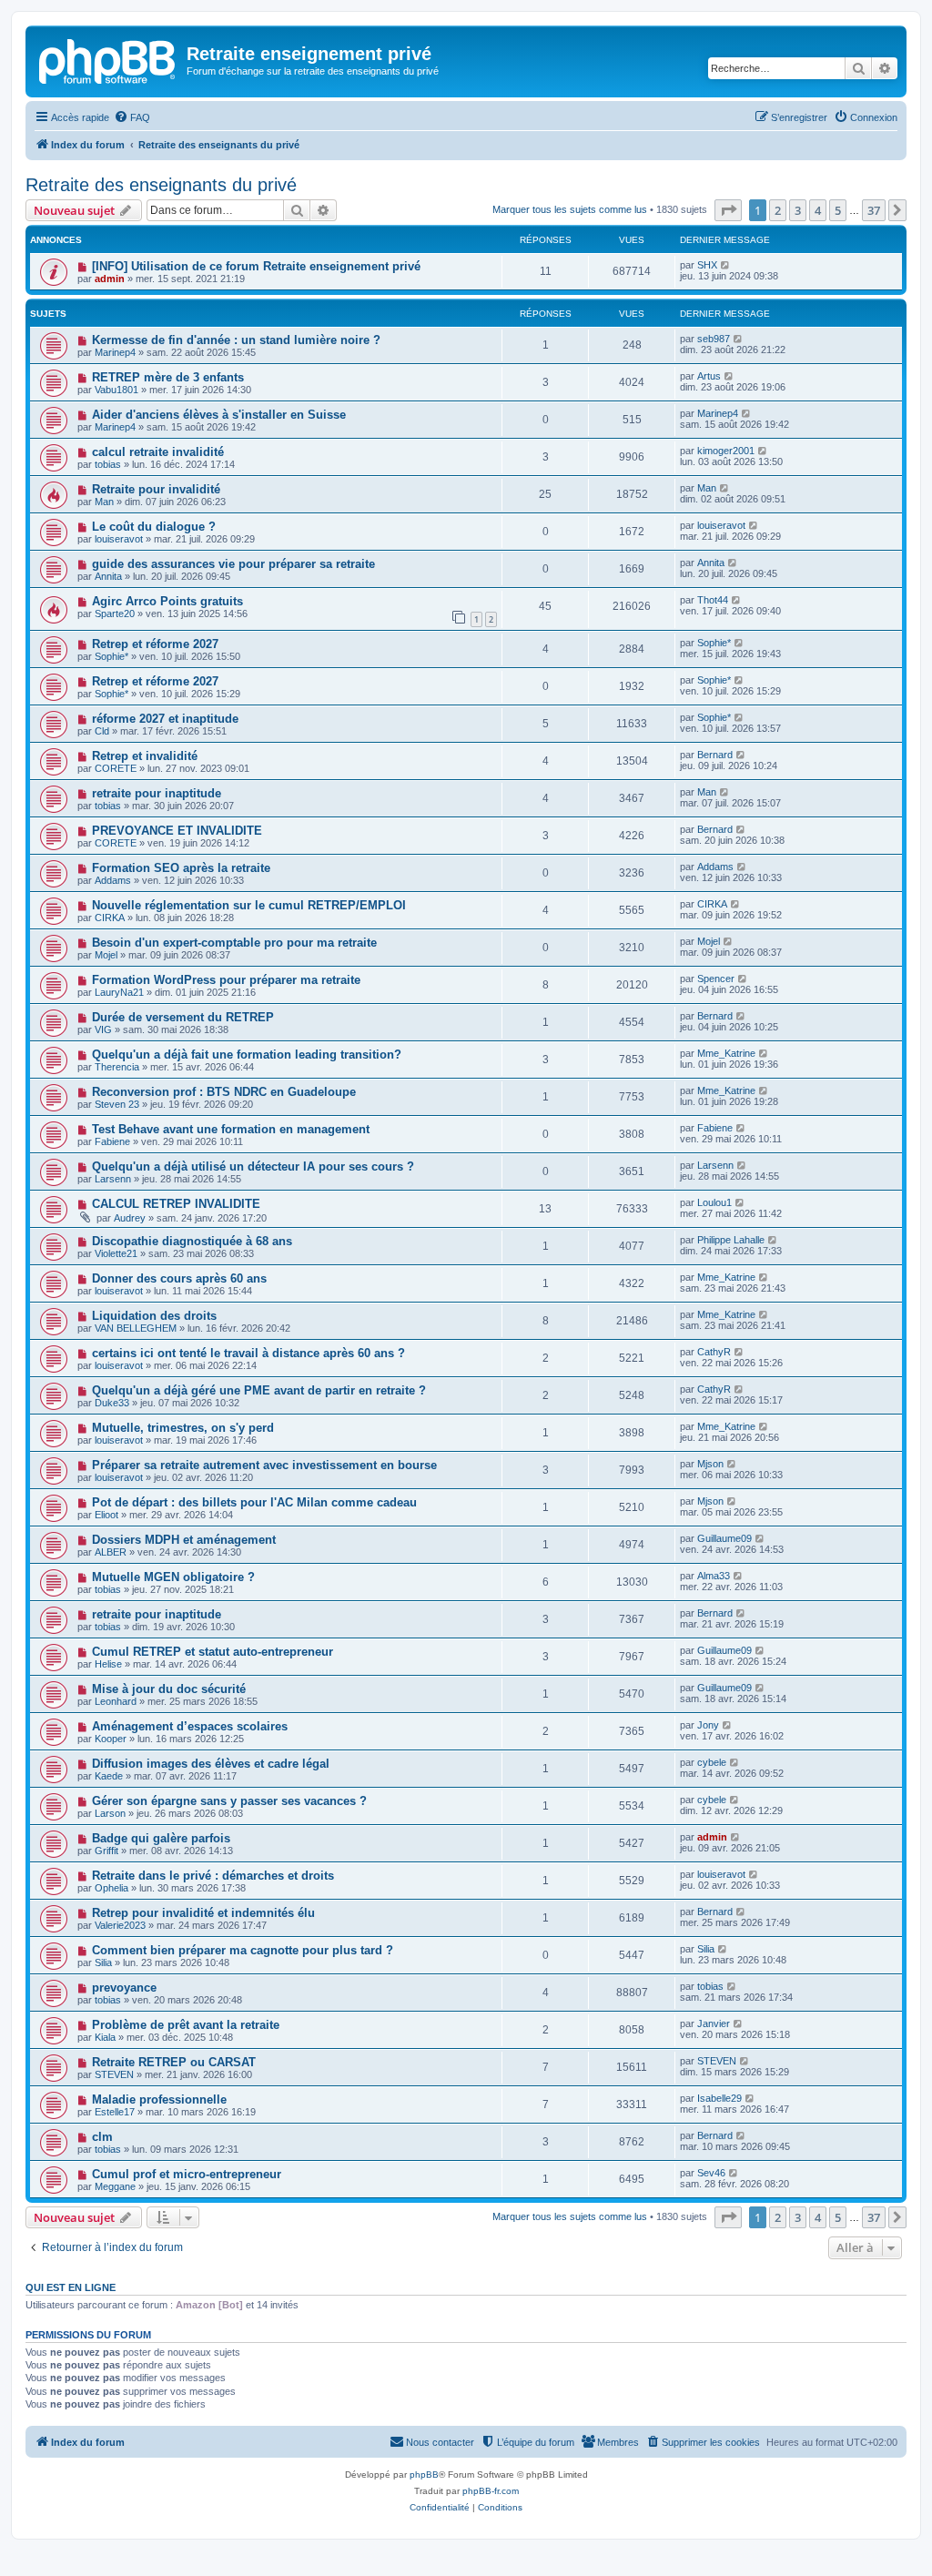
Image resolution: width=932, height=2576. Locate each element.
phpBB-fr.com (491, 2491)
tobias (108, 464)
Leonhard (116, 1701)
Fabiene (112, 1141)
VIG (103, 1029)
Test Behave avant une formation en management (231, 1129)
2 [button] (778, 210)
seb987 (714, 339)
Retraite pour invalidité (156, 489)
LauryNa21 (119, 992)
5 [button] (838, 210)
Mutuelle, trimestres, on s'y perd (183, 1428)
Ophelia (111, 1888)
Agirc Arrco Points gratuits (167, 601)
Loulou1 (714, 1202)
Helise (108, 1664)
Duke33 (112, 1403)
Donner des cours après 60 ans (179, 1278)
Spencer (716, 979)
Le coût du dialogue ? (154, 527)
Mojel (106, 955)
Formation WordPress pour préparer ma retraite (226, 980)
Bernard (715, 755)
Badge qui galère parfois (161, 1838)
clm (102, 2137)
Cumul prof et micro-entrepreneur (187, 2174)
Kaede (109, 1776)
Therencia (117, 1067)
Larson (110, 1813)
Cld (102, 731)
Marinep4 (115, 352)
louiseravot (119, 539)
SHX (707, 265)
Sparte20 (115, 614)
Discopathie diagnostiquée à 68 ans (192, 1241)
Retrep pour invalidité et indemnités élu (203, 1913)
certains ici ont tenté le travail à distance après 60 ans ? (248, 1353)
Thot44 (713, 600)
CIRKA (110, 918)
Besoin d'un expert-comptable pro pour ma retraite (234, 943)
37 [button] (874, 210)
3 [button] (798, 210)
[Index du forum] (108, 59)
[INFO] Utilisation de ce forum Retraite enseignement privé (256, 266)
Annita (108, 576)
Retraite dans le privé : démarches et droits (213, 1876)
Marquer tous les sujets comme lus (570, 209)
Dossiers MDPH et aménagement (184, 1540)
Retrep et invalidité (145, 756)
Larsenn (113, 1179)
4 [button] (818, 210)
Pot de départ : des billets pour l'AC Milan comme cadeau (254, 1502)
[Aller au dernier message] (726, 265)
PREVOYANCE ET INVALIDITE (177, 831)
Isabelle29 (719, 2098)
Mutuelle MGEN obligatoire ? (173, 1577)
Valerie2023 (120, 1925)
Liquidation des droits (154, 1316)
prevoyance (124, 1988)
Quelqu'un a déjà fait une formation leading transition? (247, 1055)
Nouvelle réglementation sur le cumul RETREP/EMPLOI (249, 905)
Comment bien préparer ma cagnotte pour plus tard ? (243, 1950)
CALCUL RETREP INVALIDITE (176, 1204)
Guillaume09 (724, 1538)
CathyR (714, 1352)
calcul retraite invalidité (158, 452)
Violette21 (116, 1253)
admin (110, 279)
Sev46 (711, 2173)
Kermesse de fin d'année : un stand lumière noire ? (236, 340)
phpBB (424, 2475)
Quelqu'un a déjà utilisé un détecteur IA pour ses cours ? (253, 1166)
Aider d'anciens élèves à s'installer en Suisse (219, 415)
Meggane (115, 2186)
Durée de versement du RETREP (183, 1017)
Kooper (111, 1739)
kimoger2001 (726, 451)
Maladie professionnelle (159, 2099)
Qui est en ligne (71, 2287)
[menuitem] (132, 117)
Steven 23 (117, 1104)
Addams (113, 880)
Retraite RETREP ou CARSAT (174, 2062)
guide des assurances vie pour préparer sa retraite (233, 564)
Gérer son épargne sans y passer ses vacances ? (229, 1801)
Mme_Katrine (726, 1053)
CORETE (116, 768)
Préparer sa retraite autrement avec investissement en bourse (264, 1465)
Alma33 (714, 1576)
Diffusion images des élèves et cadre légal (211, 1764)
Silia (103, 1962)
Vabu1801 (116, 390)
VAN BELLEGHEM (136, 1328)
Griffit (106, 1851)
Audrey (130, 1218)
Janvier (714, 2023)
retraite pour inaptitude (157, 793)
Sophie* (111, 656)
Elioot (106, 1515)
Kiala (105, 2037)
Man (104, 502)
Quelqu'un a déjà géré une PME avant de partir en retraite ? (259, 1390)
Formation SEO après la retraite (181, 868)
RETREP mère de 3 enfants (168, 377)
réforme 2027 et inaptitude (165, 719)
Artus (709, 376)
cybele (712, 1762)
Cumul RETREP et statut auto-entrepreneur (213, 1652)
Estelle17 (115, 2112)
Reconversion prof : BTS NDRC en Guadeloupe (224, 1092)
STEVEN (114, 2074)
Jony (708, 1725)
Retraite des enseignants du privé (161, 185)
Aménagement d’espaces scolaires (190, 1726)
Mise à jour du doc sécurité (169, 1689)
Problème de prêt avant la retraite (186, 2025)
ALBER (111, 1552)
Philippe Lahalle (731, 1240)
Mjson (710, 1464)
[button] (728, 210)
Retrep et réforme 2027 (155, 644)
